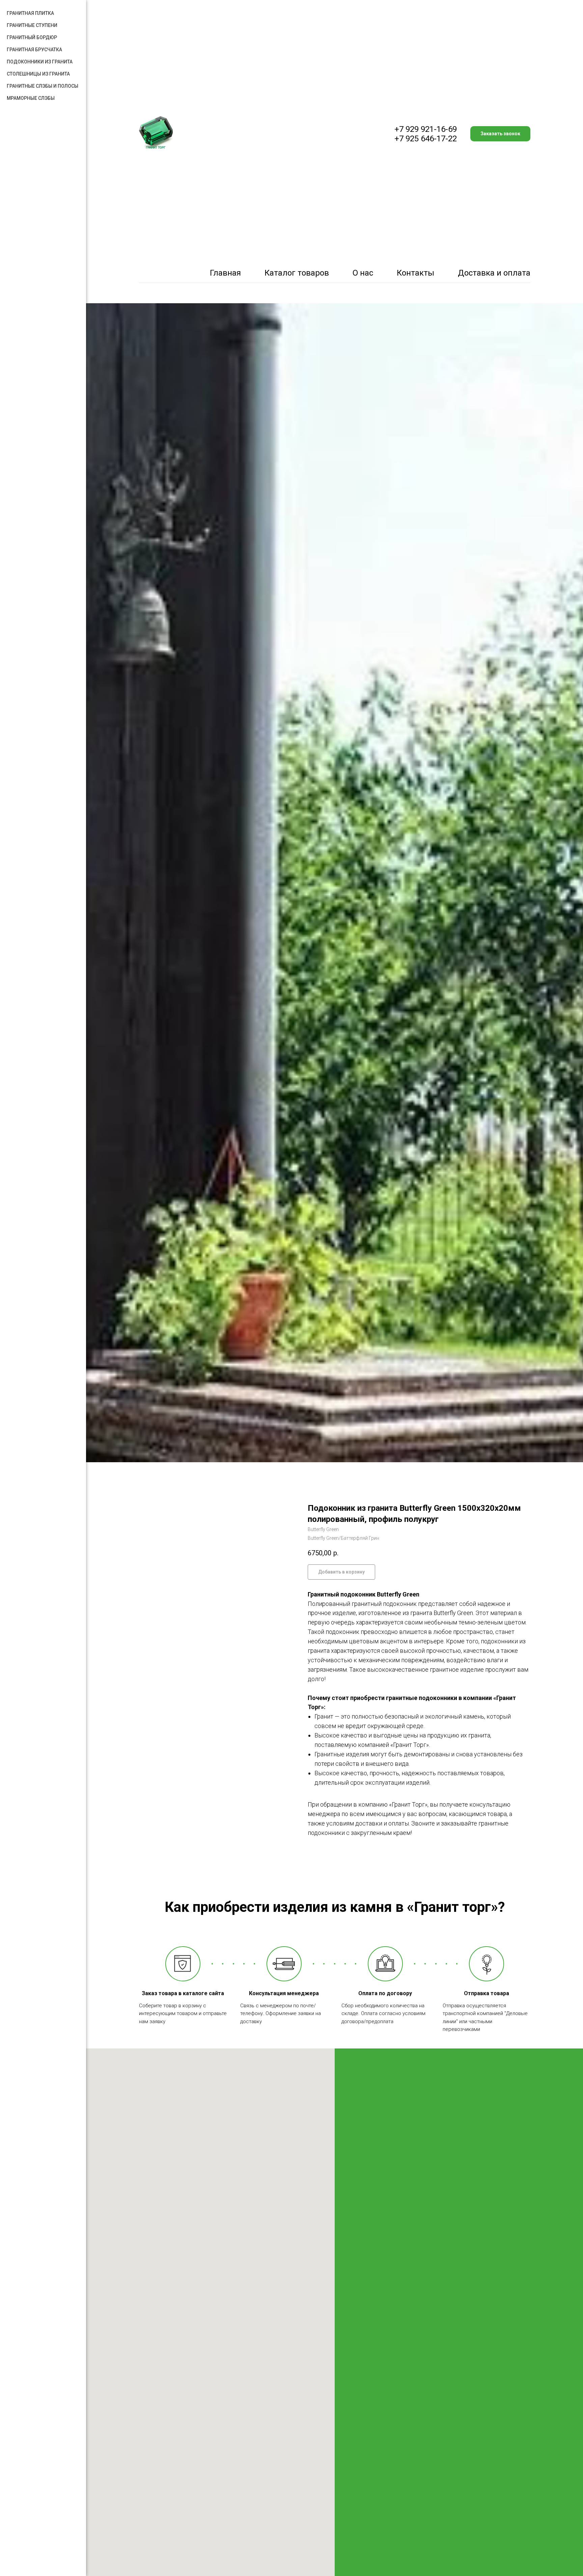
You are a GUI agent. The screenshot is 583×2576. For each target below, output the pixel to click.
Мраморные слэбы (31, 98)
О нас (363, 273)
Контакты (415, 273)
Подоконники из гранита (40, 62)
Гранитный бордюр (32, 37)
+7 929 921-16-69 (426, 129)
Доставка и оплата (494, 273)
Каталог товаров (297, 273)
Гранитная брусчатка (34, 50)
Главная (225, 273)
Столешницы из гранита (38, 74)
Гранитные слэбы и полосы (43, 86)
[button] (500, 134)
